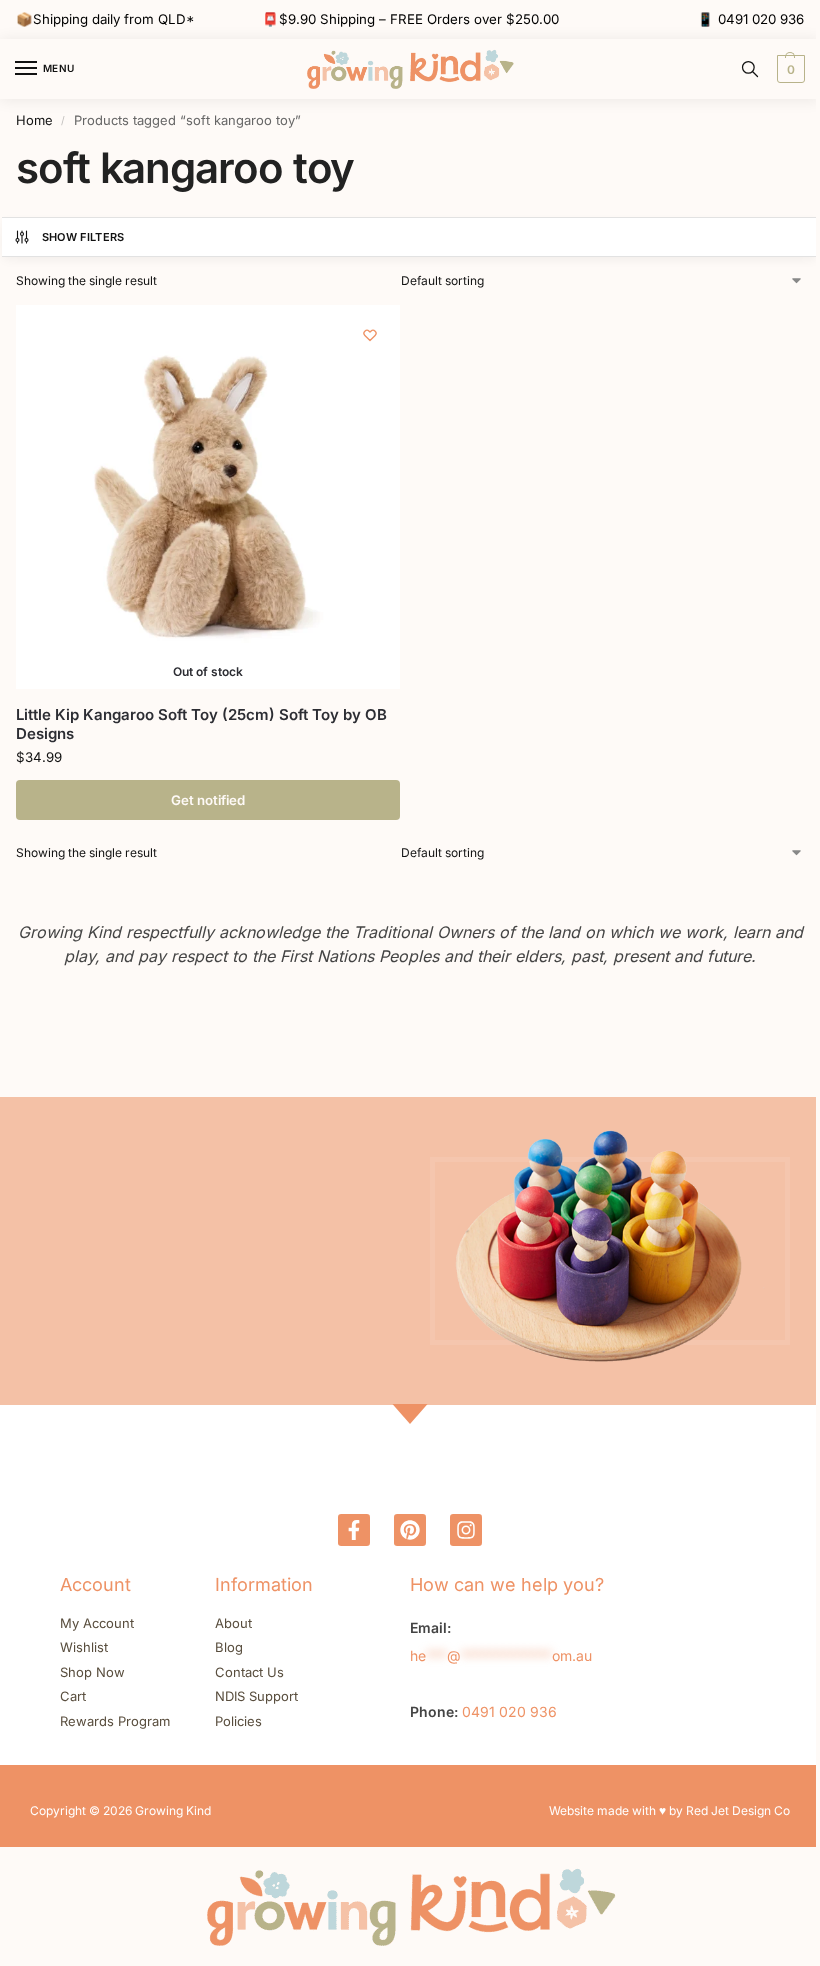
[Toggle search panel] (750, 69)
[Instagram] (466, 1530)
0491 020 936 (761, 19)
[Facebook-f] (354, 1530)
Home (34, 120)
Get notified (208, 800)
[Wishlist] (370, 335)
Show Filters (83, 237)
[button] (788, 69)
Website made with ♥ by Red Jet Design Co (669, 1810)
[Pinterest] (410, 1530)
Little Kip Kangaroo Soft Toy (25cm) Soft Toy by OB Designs (201, 724)
